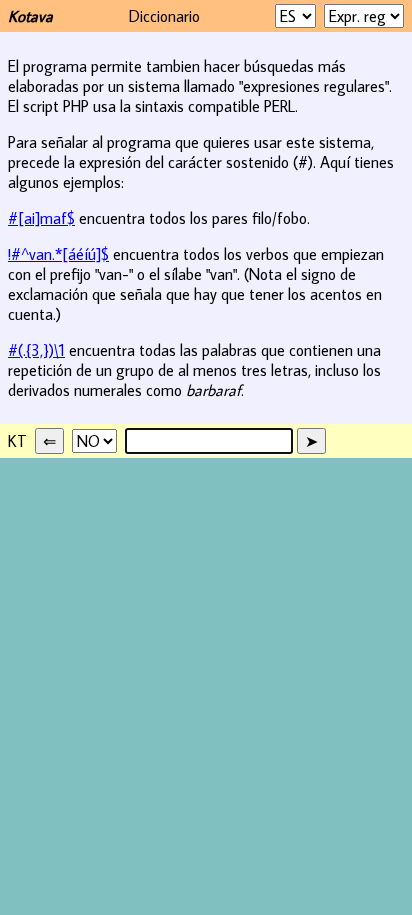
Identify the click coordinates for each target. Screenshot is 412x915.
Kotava (30, 16)
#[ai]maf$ (41, 218)
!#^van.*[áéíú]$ (58, 254)
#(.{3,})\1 (36, 350)
